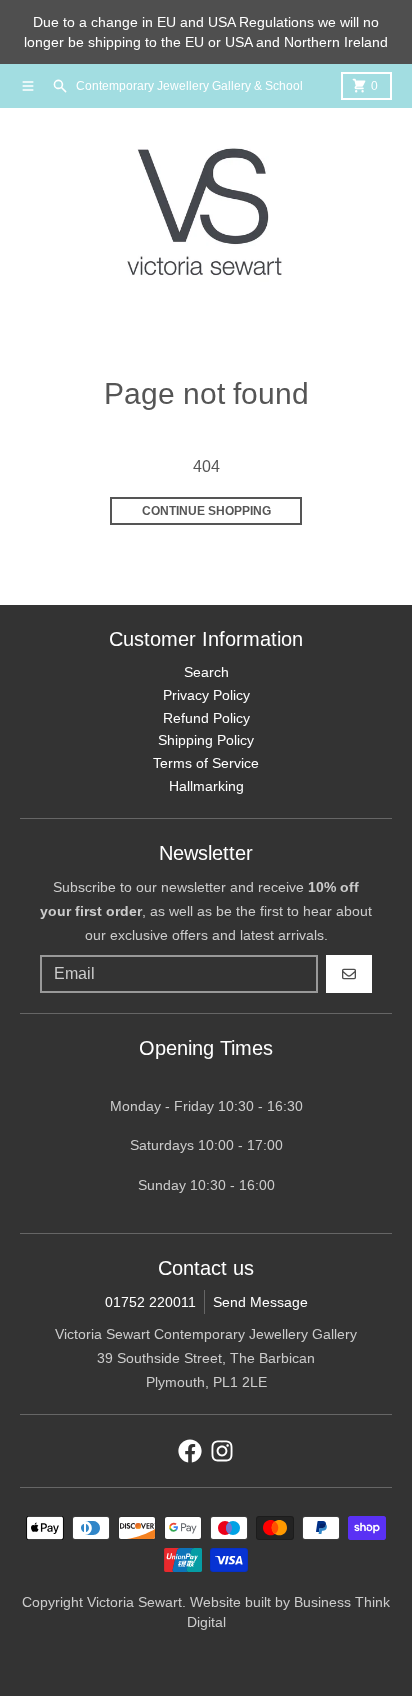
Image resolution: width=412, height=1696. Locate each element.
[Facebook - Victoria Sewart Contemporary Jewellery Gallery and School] (190, 1451)
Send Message (260, 1302)
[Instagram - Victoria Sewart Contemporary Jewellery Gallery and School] (222, 1451)
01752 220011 (150, 1302)
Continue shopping (206, 511)
